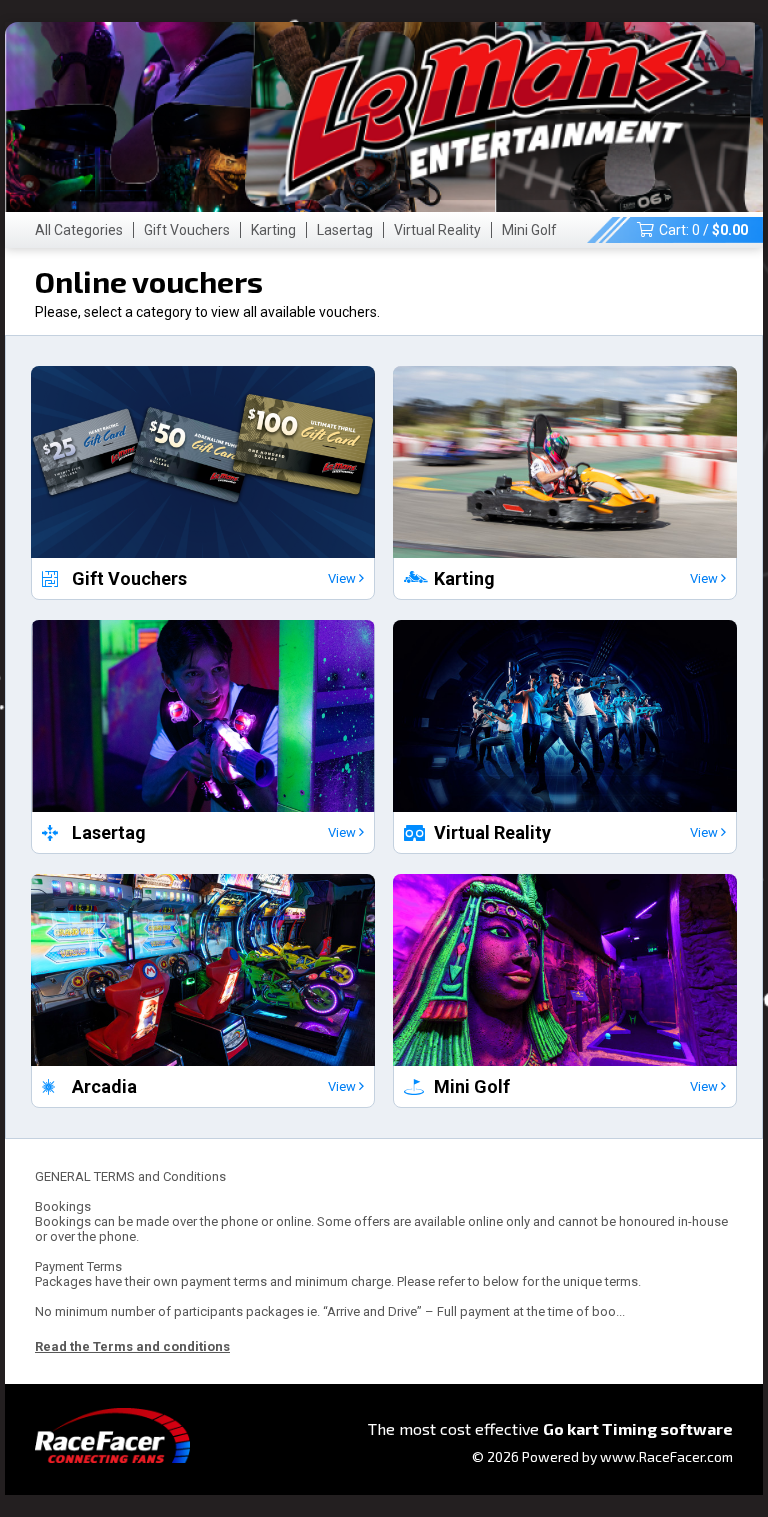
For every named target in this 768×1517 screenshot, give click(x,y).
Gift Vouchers (187, 230)
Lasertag (345, 230)
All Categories (79, 230)
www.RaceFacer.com (666, 1456)
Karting (273, 230)
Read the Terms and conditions (132, 1346)
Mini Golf (529, 230)
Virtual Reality (437, 230)
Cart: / (703, 230)
